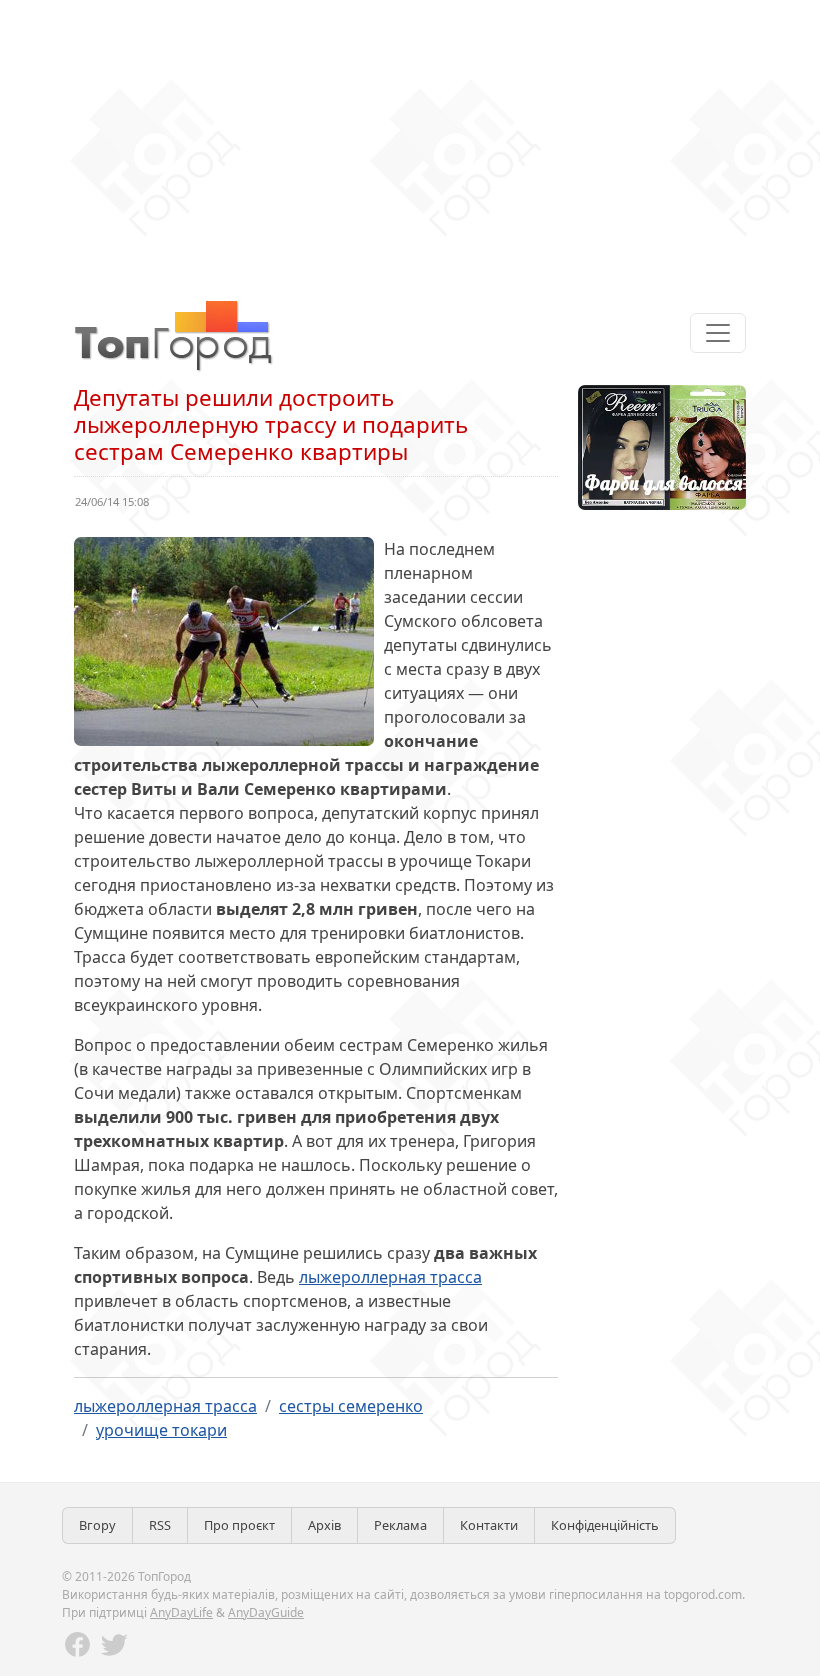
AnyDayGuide (266, 1612)
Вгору (97, 1525)
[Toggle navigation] (718, 333)
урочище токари (161, 1430)
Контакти (489, 1525)
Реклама (400, 1525)
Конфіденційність (605, 1525)
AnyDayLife (181, 1612)
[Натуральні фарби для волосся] (662, 446)
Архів (324, 1525)
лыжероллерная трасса (390, 1277)
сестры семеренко (351, 1406)
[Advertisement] (410, 140)
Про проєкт (239, 1525)
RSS (160, 1525)
